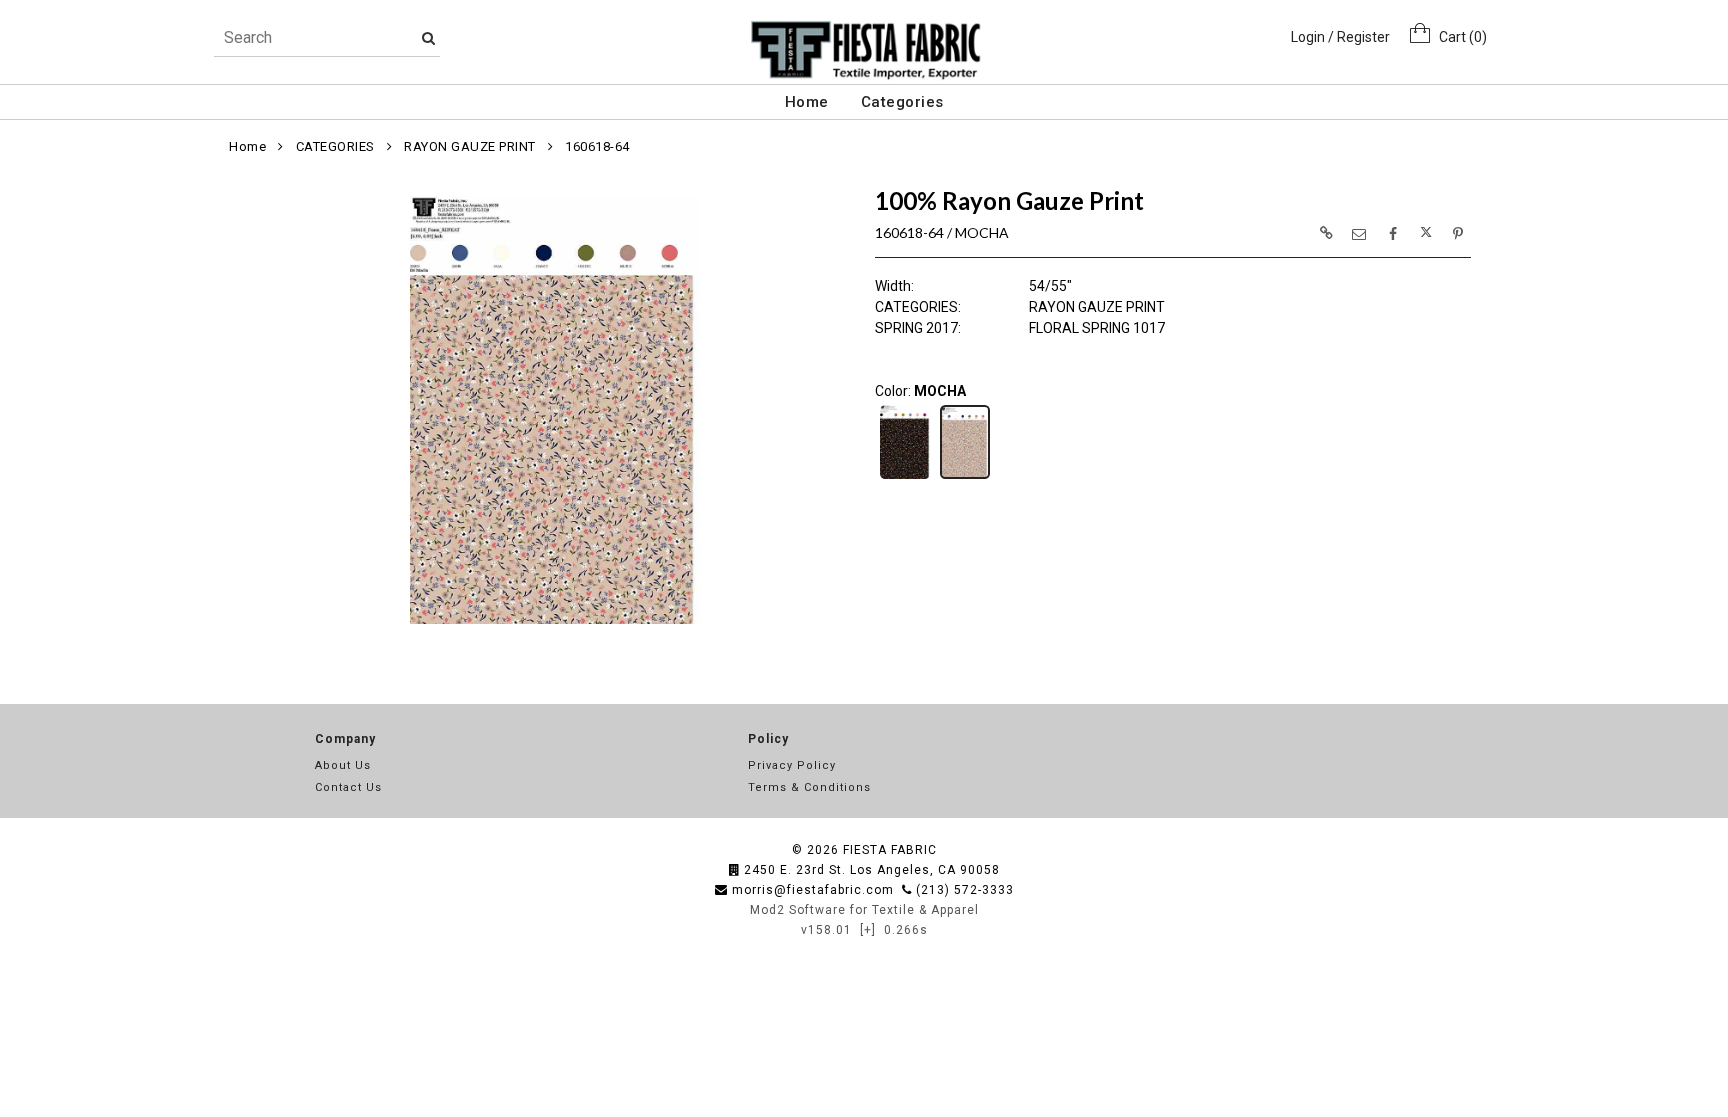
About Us (343, 765)
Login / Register (1340, 37)
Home (807, 102)
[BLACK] (905, 477)
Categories (902, 102)
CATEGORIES (335, 146)
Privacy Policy (792, 765)
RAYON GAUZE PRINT (470, 146)
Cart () (1458, 37)
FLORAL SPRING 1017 (1097, 328)
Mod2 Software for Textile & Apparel (864, 910)
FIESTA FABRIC (890, 850)
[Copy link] (1326, 233)
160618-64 (597, 146)
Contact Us (348, 787)
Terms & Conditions (809, 787)
